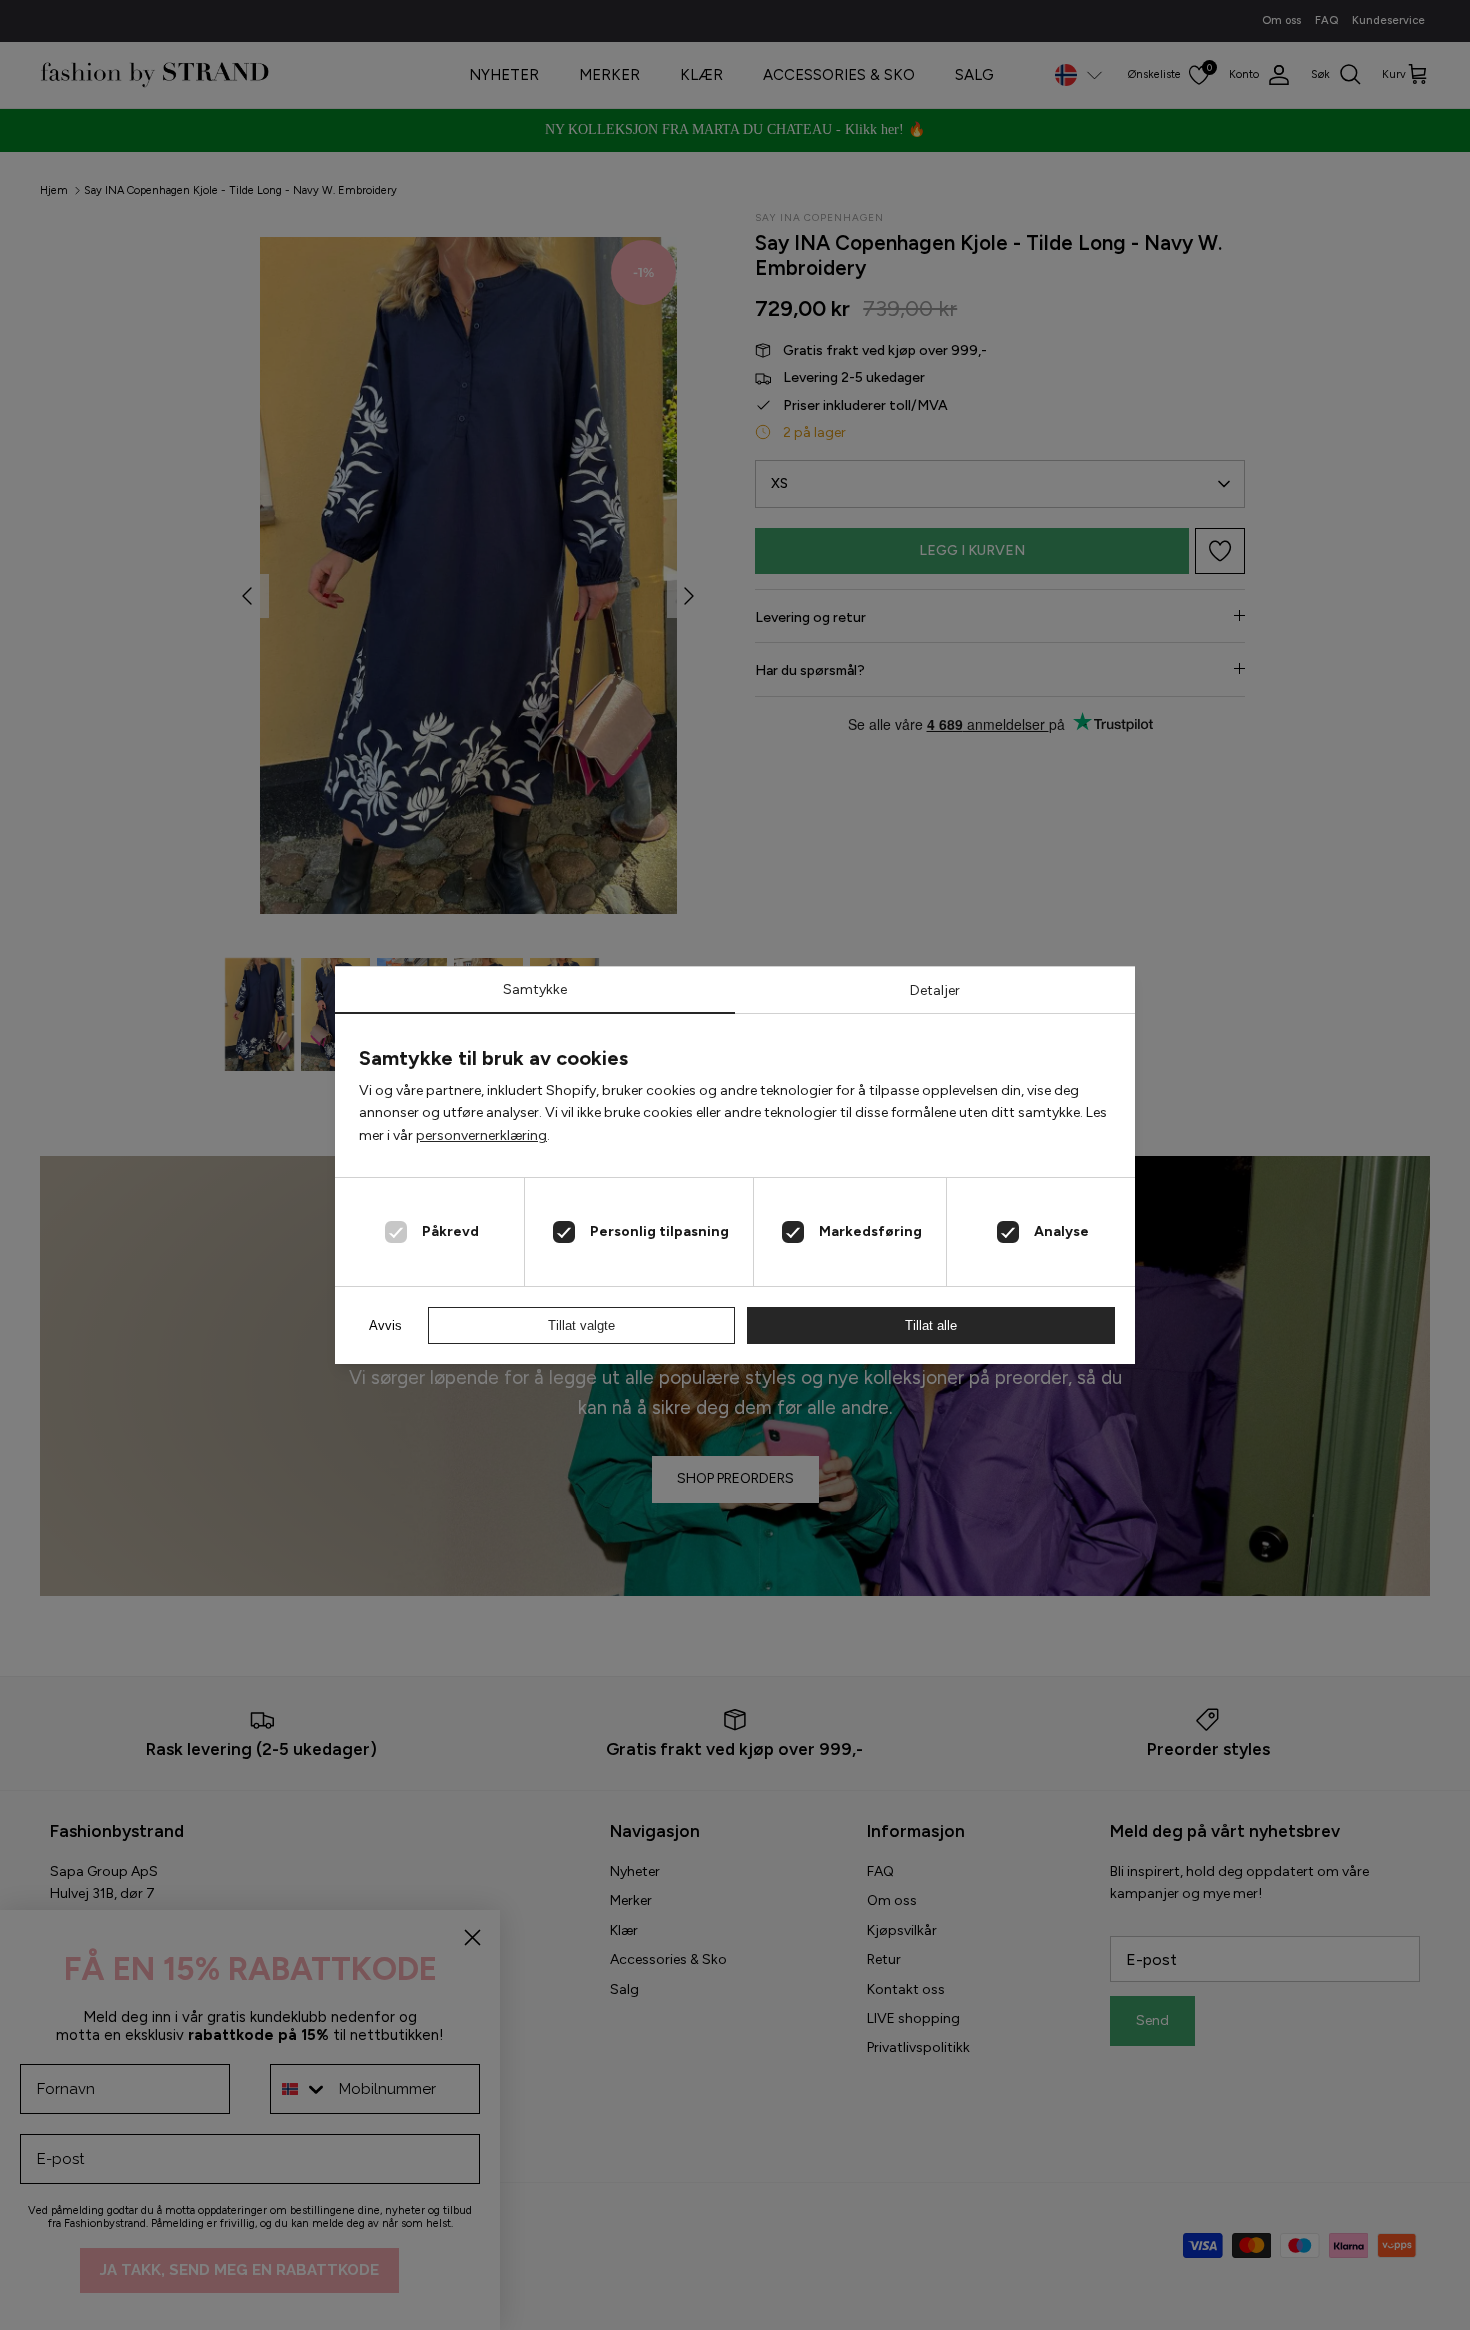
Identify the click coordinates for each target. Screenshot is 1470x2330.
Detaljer (935, 990)
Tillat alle (931, 1325)
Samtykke (535, 989)
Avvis (385, 1325)
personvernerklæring (481, 1135)
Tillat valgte (581, 1325)
